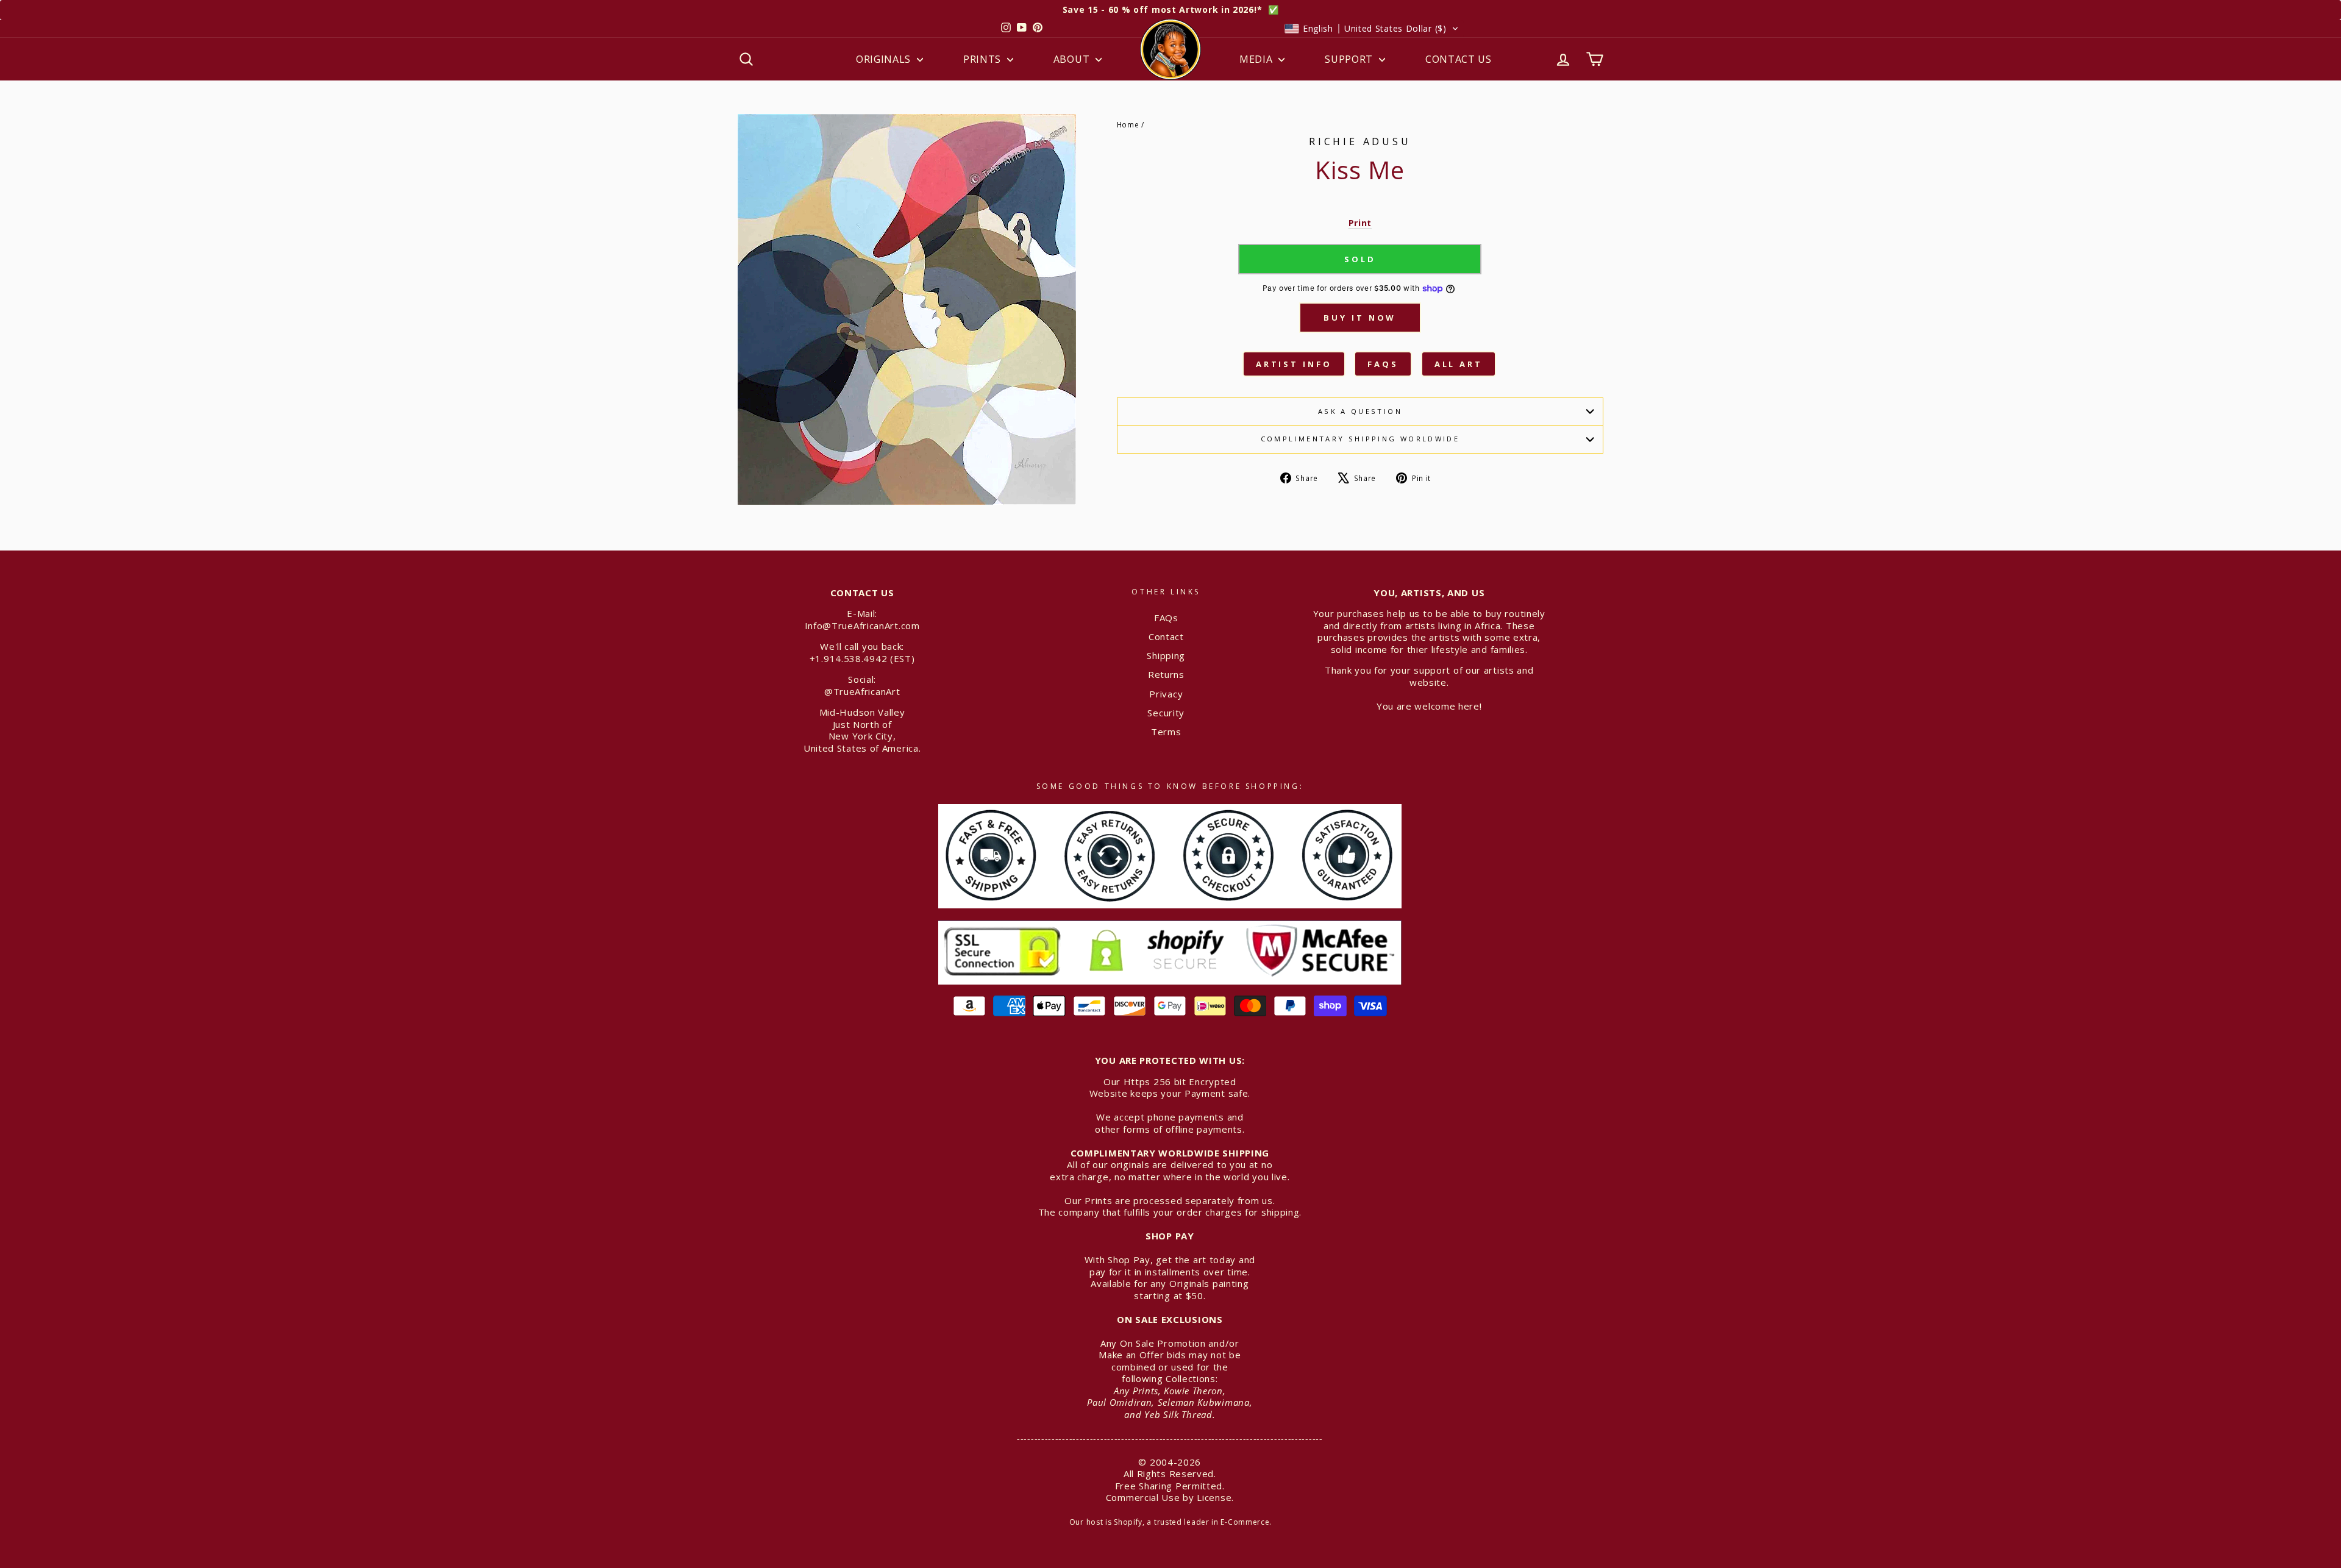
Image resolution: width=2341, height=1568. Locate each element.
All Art (1459, 364)
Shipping (1166, 655)
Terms (1166, 732)
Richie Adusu (1360, 141)
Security (1166, 713)
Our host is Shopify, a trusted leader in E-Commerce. (1170, 1522)
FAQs (1383, 364)
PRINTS (984, 59)
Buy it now (1360, 318)
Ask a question (1360, 411)
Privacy (1166, 694)
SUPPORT (1350, 59)
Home (1128, 124)
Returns (1166, 674)
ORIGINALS (885, 59)
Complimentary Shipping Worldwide (1360, 439)
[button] (1372, 29)
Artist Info (1294, 364)
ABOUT (1073, 59)
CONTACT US (1459, 59)
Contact (1166, 636)
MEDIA (1257, 59)
